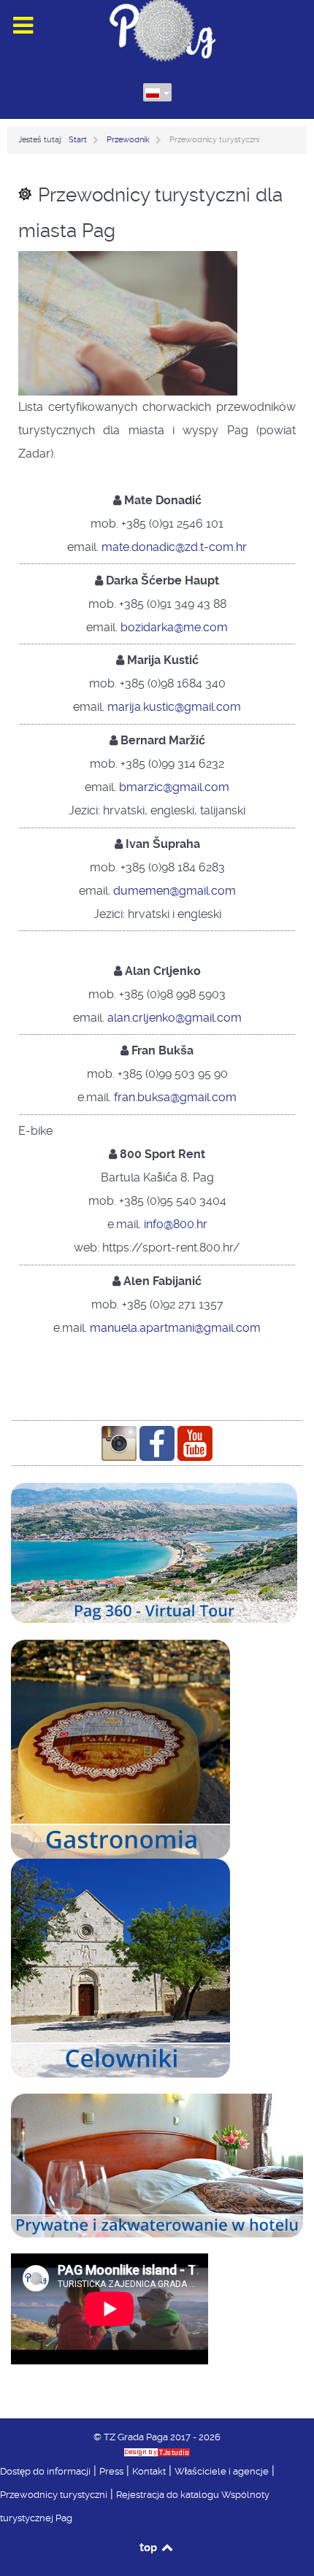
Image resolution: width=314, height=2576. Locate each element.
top (149, 2547)
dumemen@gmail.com (175, 891)
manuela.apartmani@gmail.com (175, 1328)
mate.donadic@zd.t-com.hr (174, 547)
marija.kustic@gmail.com (174, 707)
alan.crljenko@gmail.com (175, 1018)
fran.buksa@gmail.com (175, 1097)
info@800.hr (176, 1224)
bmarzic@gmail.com (174, 787)
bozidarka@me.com (174, 627)
